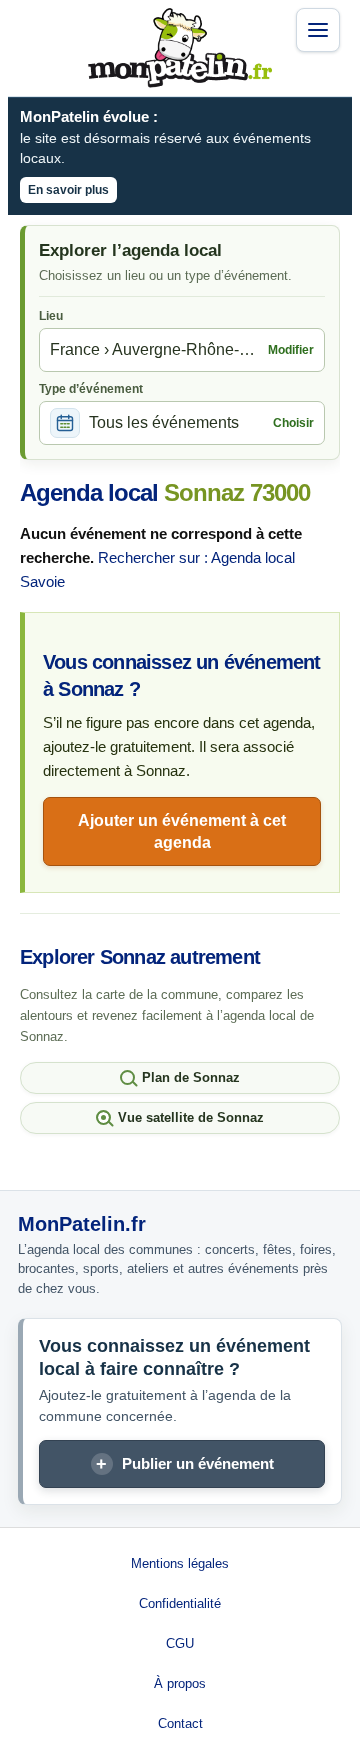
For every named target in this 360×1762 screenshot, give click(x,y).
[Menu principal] (318, 30)
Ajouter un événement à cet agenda (182, 831)
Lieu (51, 316)
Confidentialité (180, 1603)
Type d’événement (91, 389)
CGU (180, 1643)
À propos (180, 1683)
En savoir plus (68, 190)
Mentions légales (180, 1563)
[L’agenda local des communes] (180, 48)
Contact (180, 1723)
